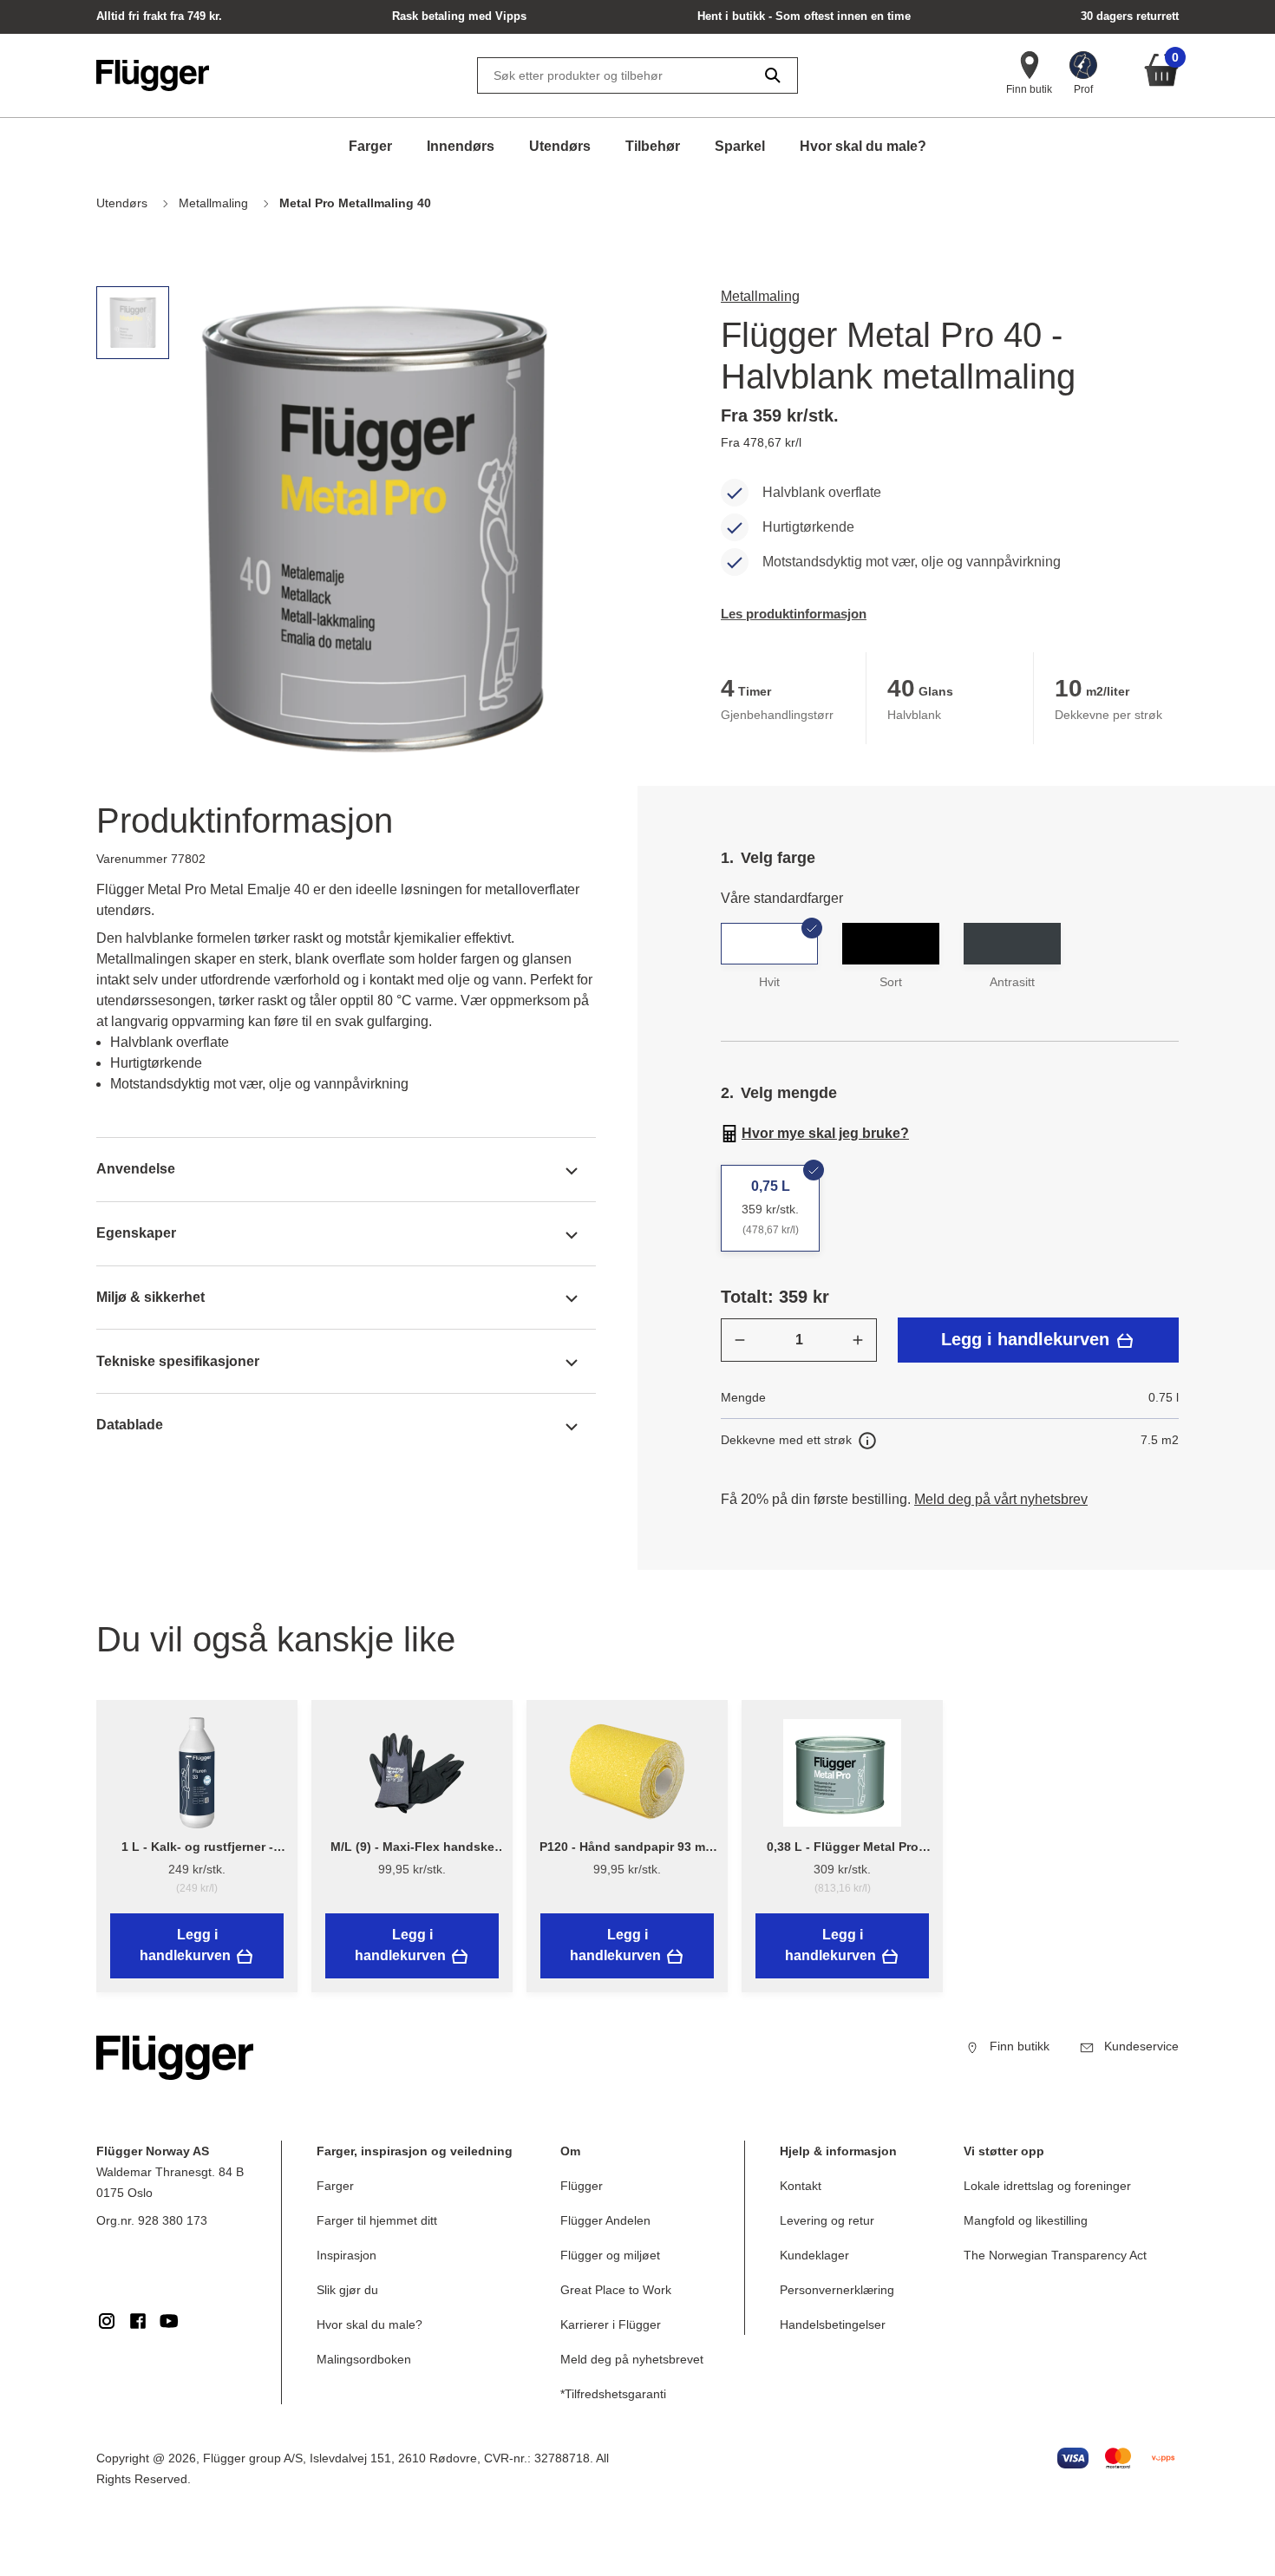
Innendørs (461, 146)
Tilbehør (653, 146)
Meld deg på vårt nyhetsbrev (1001, 1499)
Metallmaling (760, 296)
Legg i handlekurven (1028, 1339)
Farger (370, 146)
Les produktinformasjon (794, 614)
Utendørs (560, 146)
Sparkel (740, 146)
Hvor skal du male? (863, 146)
